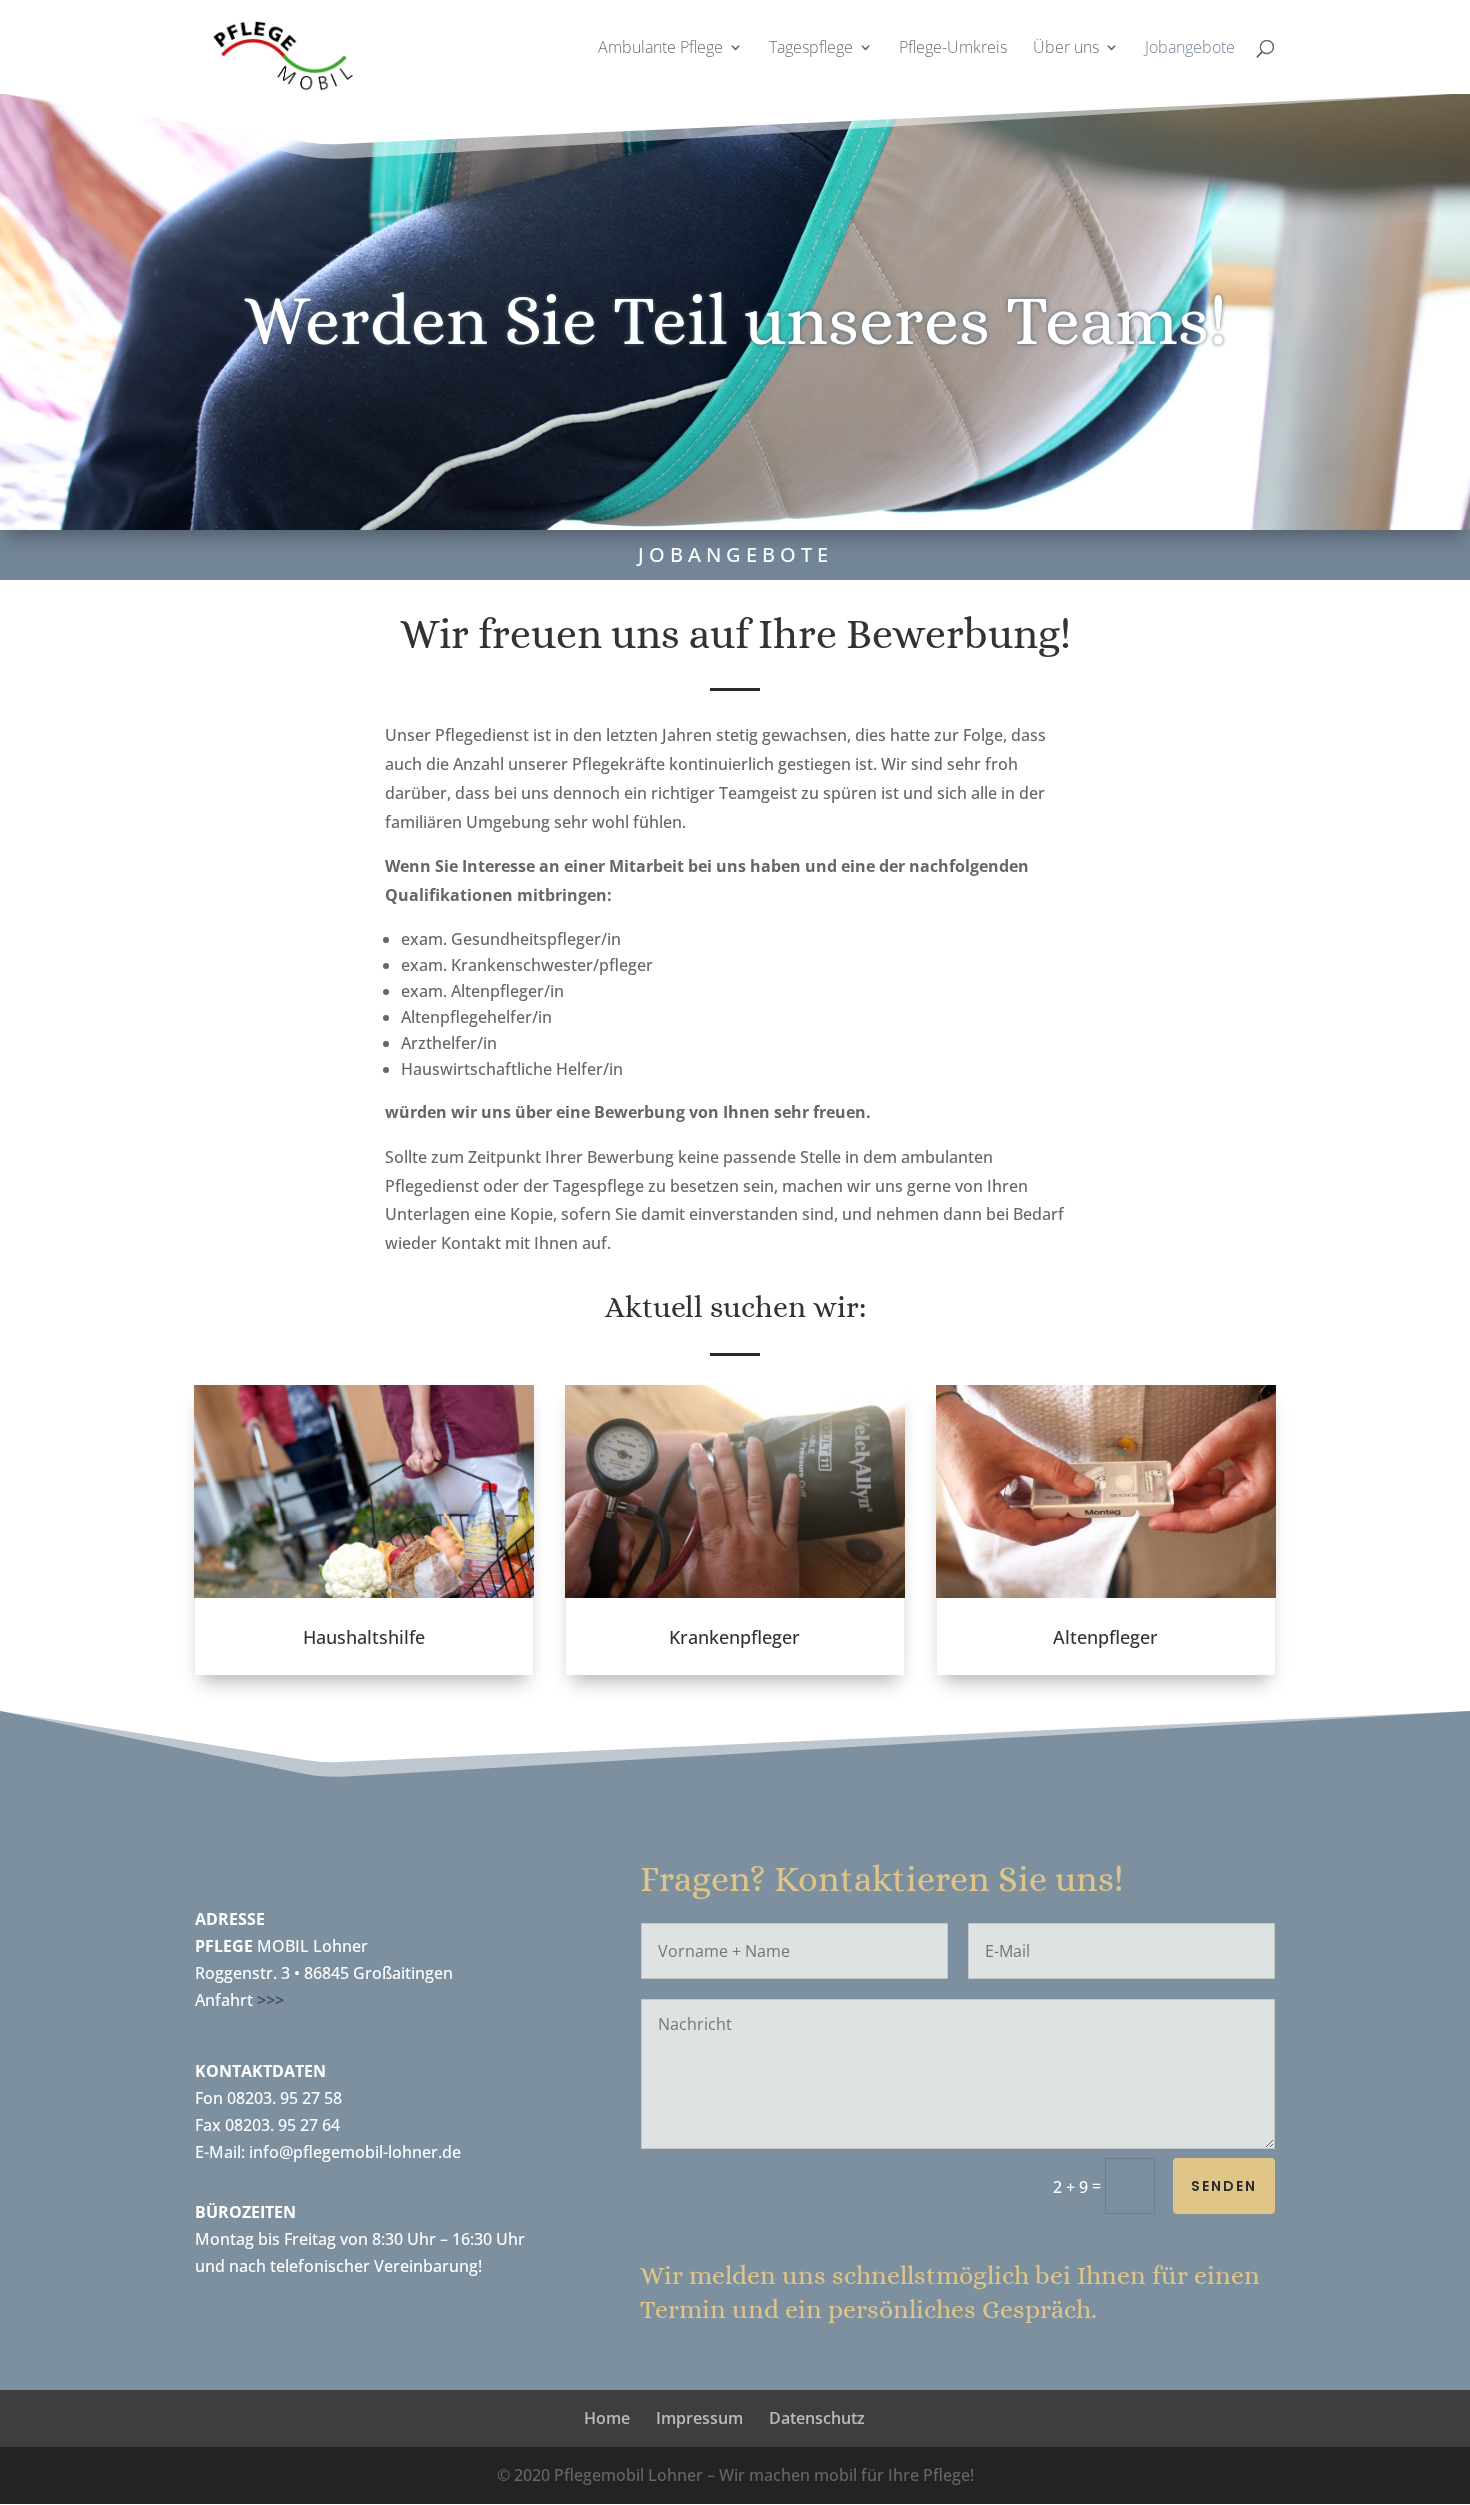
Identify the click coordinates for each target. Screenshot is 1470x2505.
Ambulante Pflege (660, 49)
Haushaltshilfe (364, 1637)
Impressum (699, 2418)
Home (607, 2418)
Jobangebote (1190, 49)
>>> (270, 2000)
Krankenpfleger (734, 1637)
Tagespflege (811, 49)
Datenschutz (817, 2418)
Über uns (1066, 49)
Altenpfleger (1105, 1637)
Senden (1224, 2186)
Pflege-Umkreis (953, 49)
